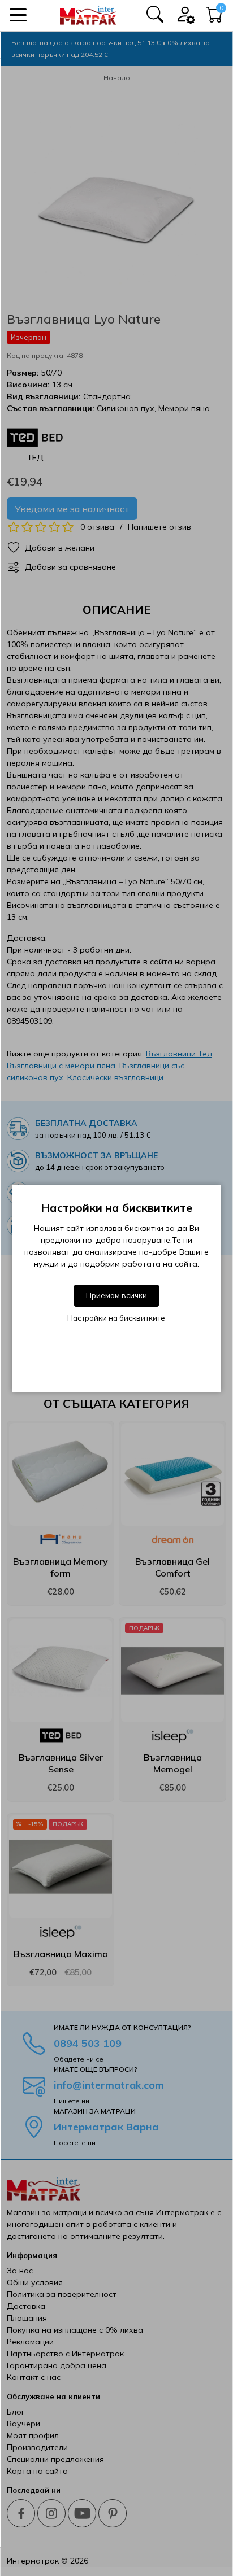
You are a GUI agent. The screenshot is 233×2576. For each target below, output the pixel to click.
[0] (215, 18)
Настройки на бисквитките (116, 1318)
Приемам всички (116, 1295)
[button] (18, 15)
